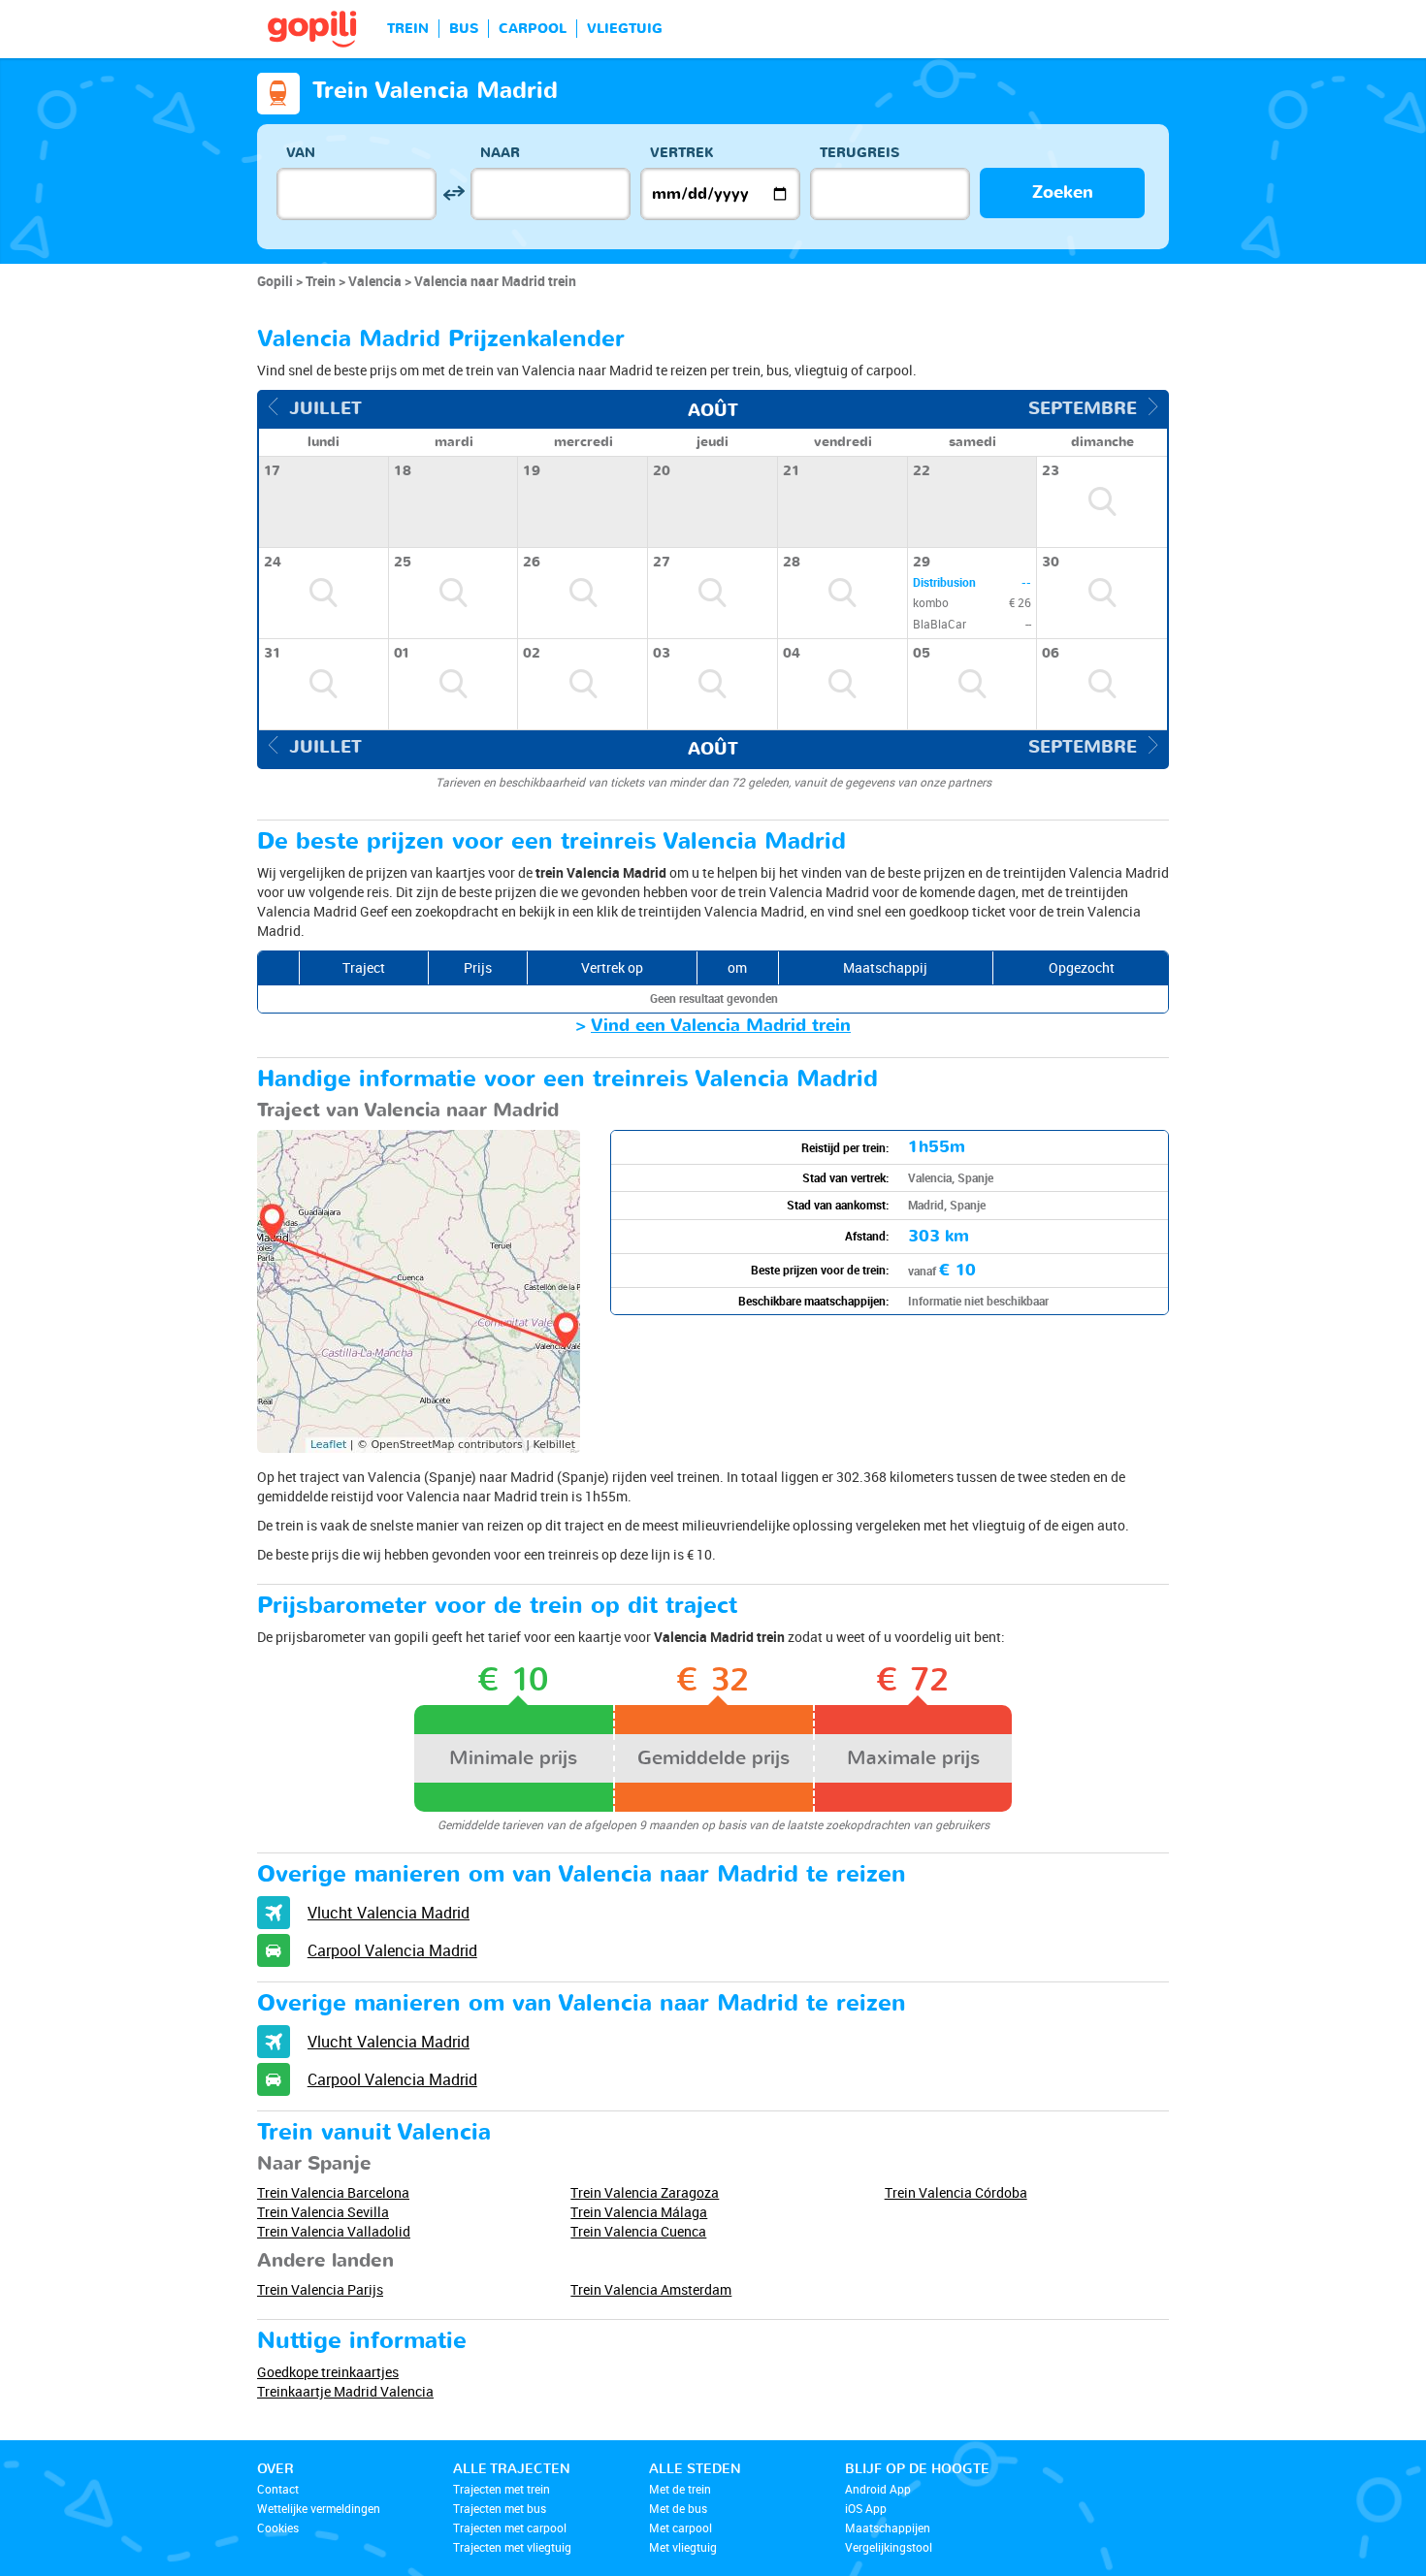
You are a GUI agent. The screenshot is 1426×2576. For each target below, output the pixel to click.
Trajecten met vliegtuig (512, 2547)
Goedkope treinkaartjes (328, 2372)
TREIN (408, 29)
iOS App (866, 2508)
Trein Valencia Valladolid (334, 2231)
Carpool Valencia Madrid (392, 1950)
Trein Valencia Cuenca (638, 2231)
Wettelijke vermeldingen (319, 2508)
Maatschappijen (888, 2528)
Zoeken (1063, 193)
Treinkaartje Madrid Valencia (345, 2391)
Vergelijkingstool (889, 2547)
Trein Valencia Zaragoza (645, 2192)
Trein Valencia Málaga (639, 2212)
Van (301, 153)
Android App (878, 2489)
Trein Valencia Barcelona (333, 2192)
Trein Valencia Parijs (320, 2289)
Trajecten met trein (502, 2489)
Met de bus (678, 2508)
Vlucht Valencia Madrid (389, 1913)
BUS (464, 29)
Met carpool (681, 2528)
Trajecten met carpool (510, 2528)
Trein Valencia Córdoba (956, 2192)
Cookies (278, 2528)
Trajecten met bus (500, 2508)
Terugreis (859, 153)
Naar (500, 153)
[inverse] (454, 193)
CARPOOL (533, 29)
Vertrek (682, 153)
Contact (278, 2489)
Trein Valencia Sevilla (323, 2212)
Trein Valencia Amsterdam (651, 2289)
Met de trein (680, 2489)
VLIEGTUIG (625, 29)
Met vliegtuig (683, 2547)
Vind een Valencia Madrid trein (721, 1026)
